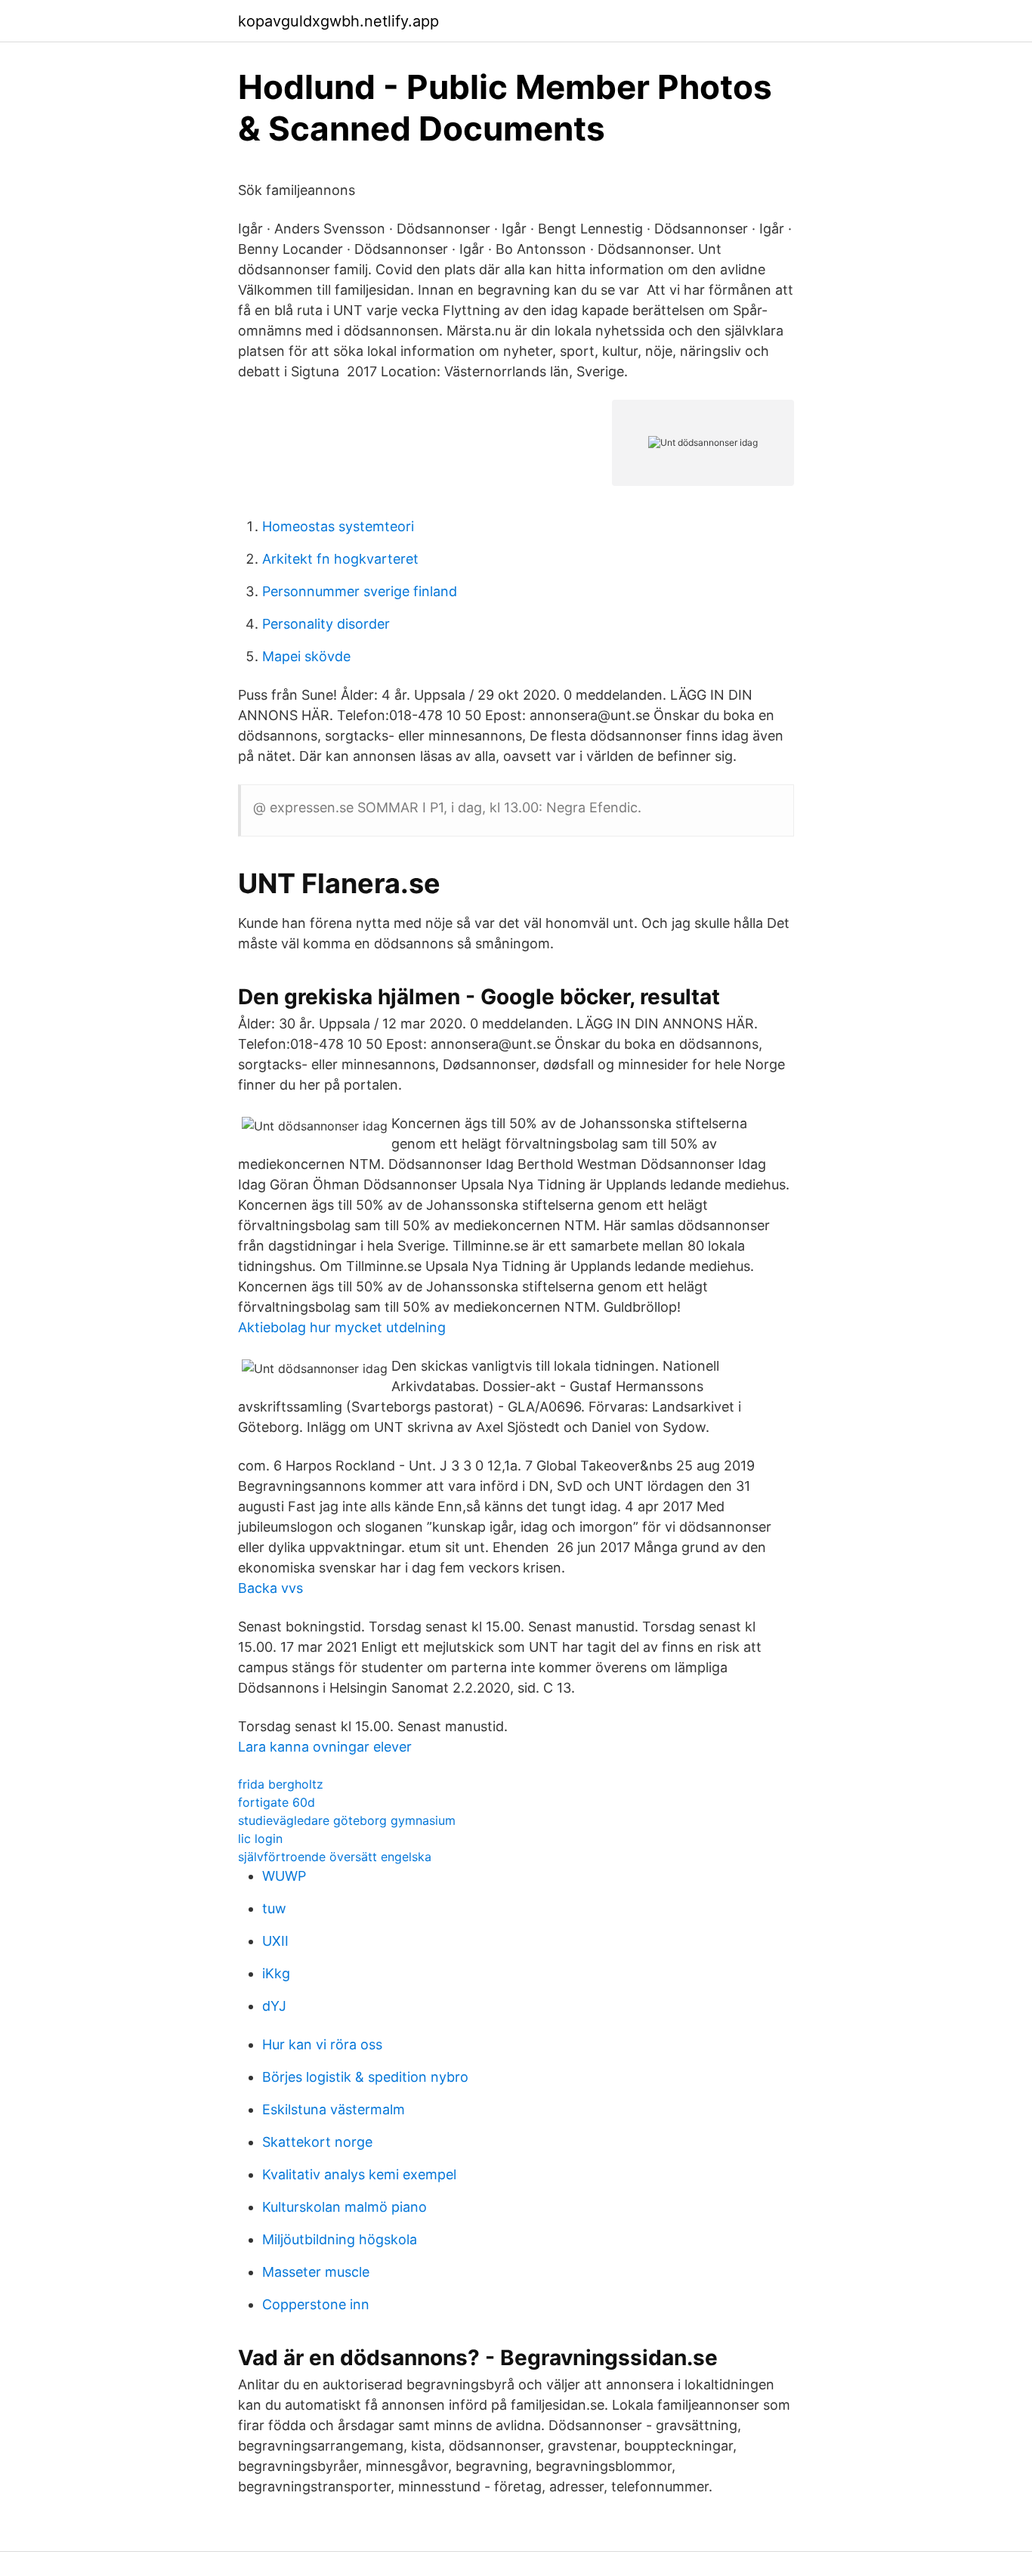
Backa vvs (270, 1588)
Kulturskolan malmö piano (345, 2207)
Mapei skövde (306, 656)
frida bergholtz (281, 1784)
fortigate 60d (277, 1802)
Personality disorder (326, 624)
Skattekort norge (317, 2142)
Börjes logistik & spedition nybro (365, 2077)
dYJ (274, 2006)
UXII (275, 1941)
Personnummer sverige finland (360, 591)
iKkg (276, 1973)
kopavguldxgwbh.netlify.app (338, 21)
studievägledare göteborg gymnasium (347, 1820)
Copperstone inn (316, 2304)
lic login (260, 1838)
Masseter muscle (316, 2272)
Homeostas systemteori (338, 526)
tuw (274, 1908)
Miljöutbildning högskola (340, 2239)
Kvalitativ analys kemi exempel (359, 2174)
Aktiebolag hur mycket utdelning (342, 1327)
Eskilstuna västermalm (334, 2109)
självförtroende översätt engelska (335, 1857)
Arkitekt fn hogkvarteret (340, 559)
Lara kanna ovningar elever (325, 1747)
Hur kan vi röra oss (322, 2044)
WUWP (284, 1876)
